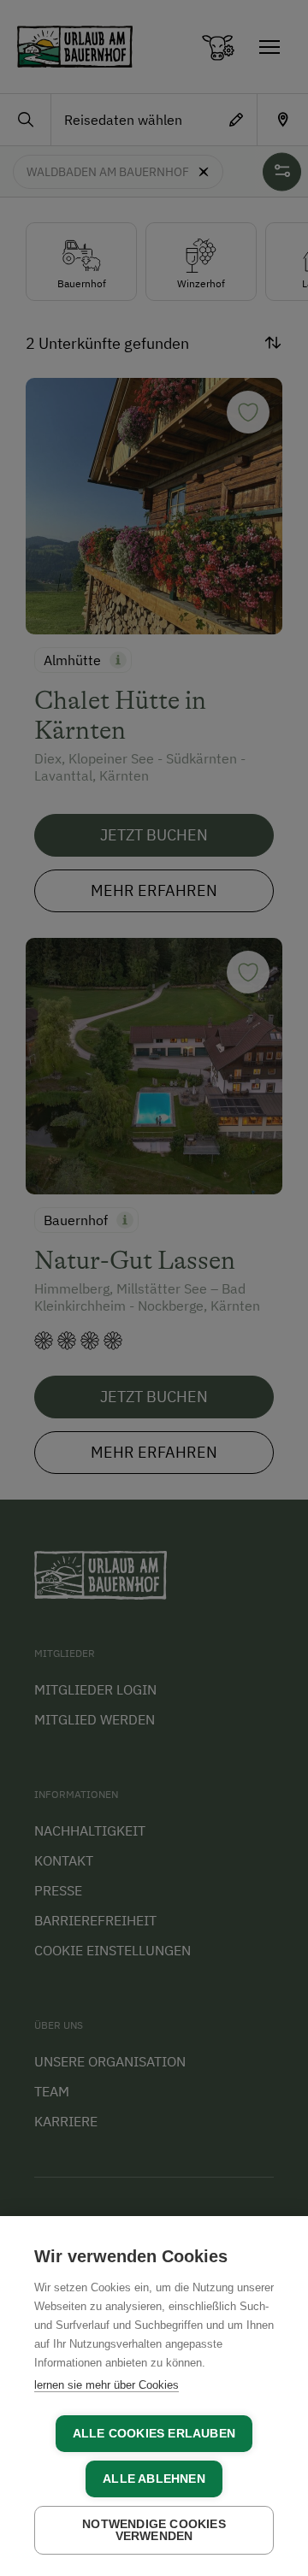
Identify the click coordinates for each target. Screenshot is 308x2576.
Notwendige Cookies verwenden (154, 2530)
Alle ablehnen (154, 2479)
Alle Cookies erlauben (154, 2434)
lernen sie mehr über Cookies (107, 2385)
